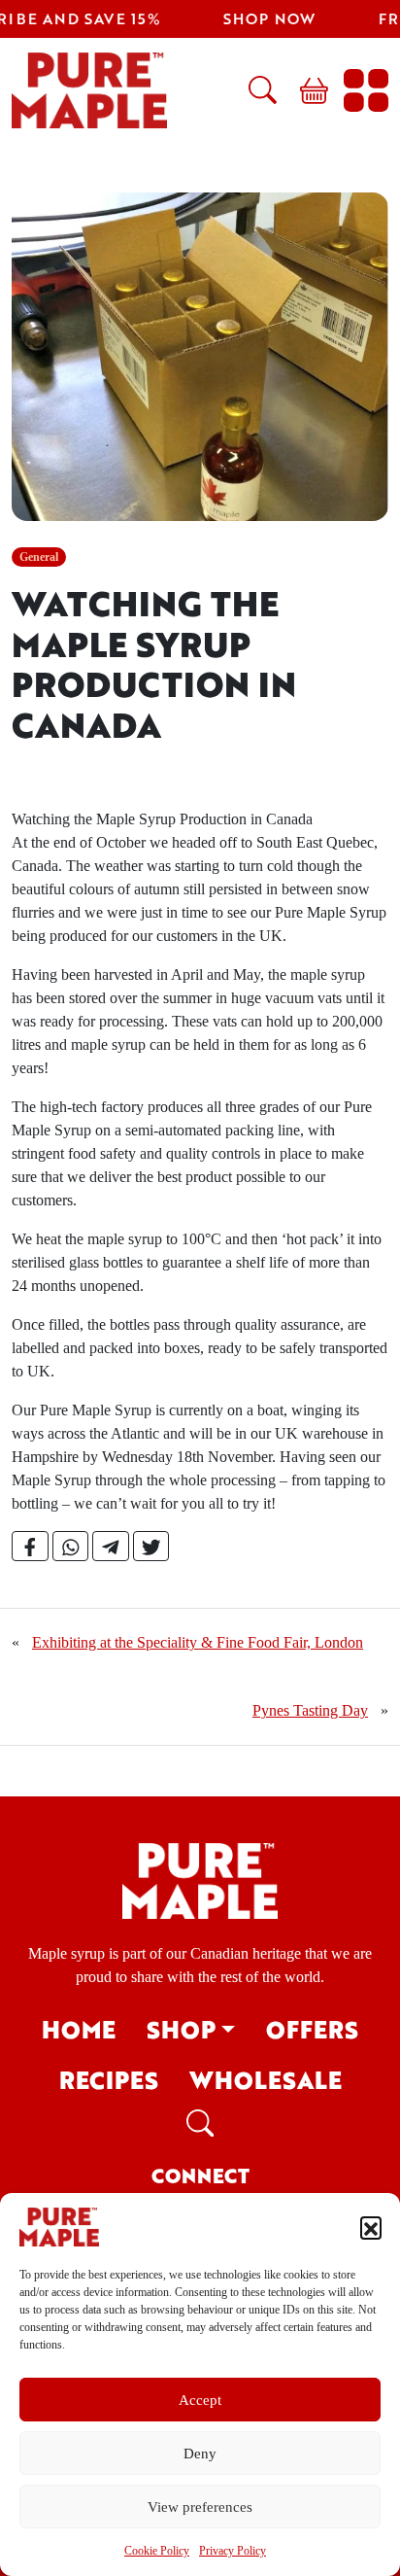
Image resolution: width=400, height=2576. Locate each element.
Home (79, 2029)
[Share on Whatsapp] (71, 1547)
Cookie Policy (157, 2551)
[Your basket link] (306, 90)
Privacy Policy (233, 2551)
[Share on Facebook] (30, 1547)
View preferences (200, 2507)
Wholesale (266, 2080)
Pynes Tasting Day (310, 1710)
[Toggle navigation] (366, 90)
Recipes (109, 2080)
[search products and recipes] (255, 90)
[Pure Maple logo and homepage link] (200, 1880)
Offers (312, 2029)
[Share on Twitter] (151, 1547)
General (39, 557)
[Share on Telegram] (111, 1547)
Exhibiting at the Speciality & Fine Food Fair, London (198, 1642)
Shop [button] (181, 2029)
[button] (371, 2227)
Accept (200, 2400)
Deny (200, 2454)
